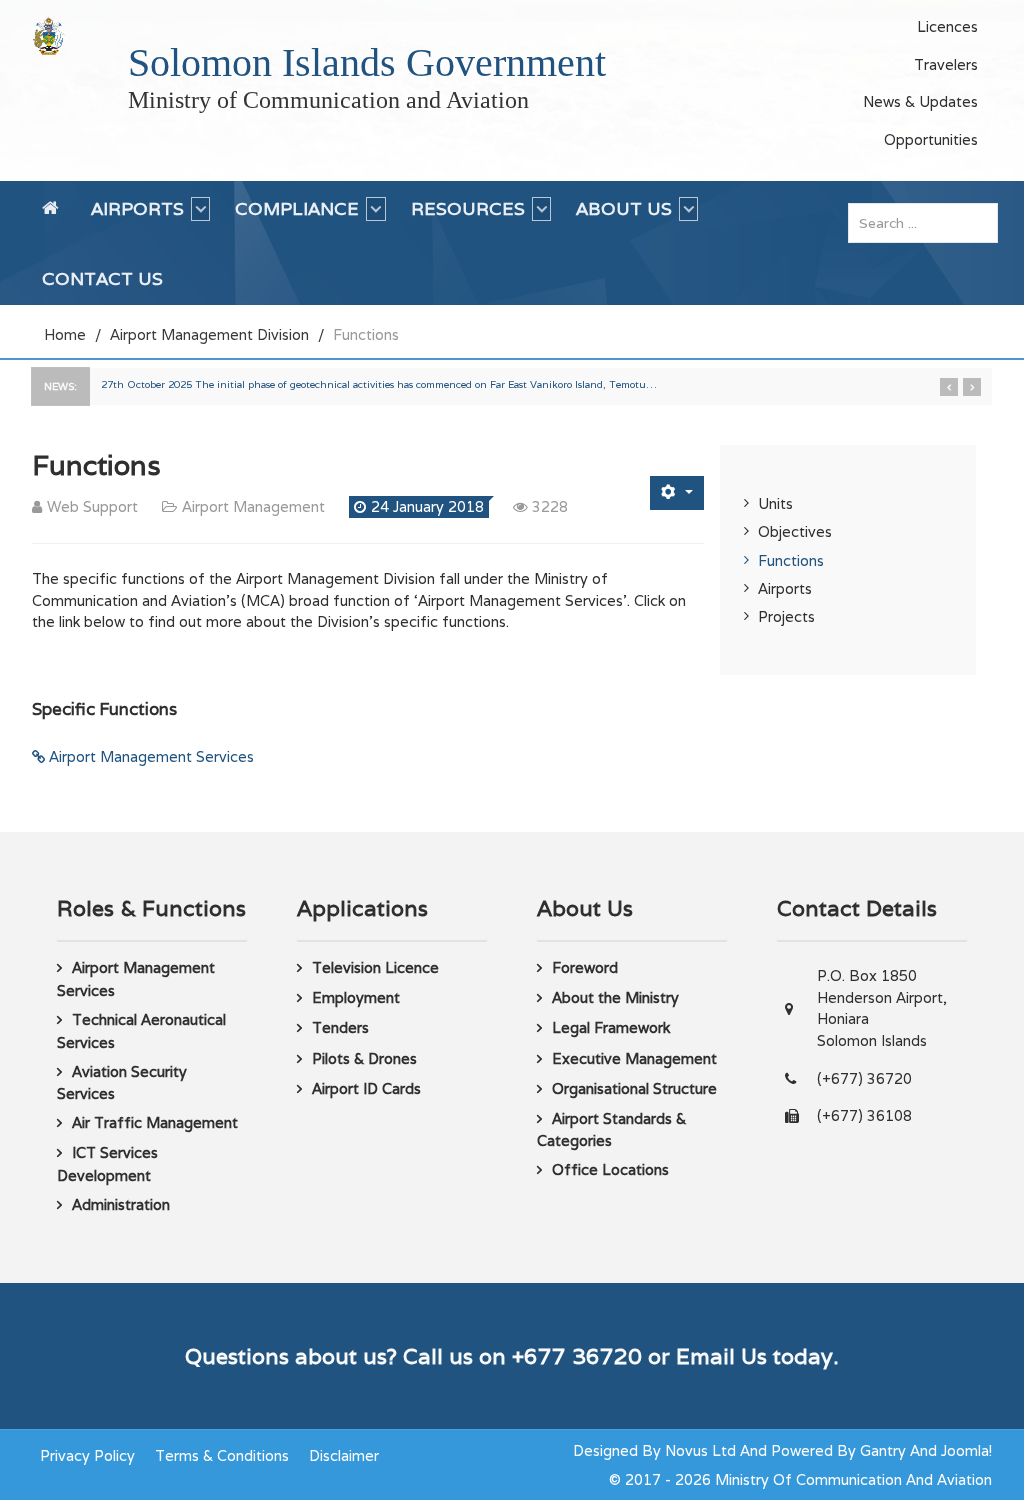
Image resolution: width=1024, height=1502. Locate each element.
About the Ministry (615, 997)
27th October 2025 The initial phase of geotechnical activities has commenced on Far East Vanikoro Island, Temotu (379, 384)
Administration (121, 1204)
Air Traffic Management (155, 1122)
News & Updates (920, 101)
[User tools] (677, 492)
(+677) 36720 (864, 1078)
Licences (947, 26)
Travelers (946, 64)
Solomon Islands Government (367, 62)
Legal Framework (611, 1027)
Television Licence (375, 967)
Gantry (883, 1450)
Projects (786, 616)
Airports (785, 588)
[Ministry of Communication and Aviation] (48, 35)
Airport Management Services (149, 756)
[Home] (54, 217)
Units (775, 503)
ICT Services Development (107, 1164)
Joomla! (966, 1450)
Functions (791, 560)
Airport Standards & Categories (611, 1130)
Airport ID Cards (366, 1088)
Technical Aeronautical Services (141, 1031)
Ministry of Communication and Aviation (328, 100)
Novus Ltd (700, 1450)
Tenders (340, 1027)
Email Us (721, 1356)
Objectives (795, 531)
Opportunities (931, 139)
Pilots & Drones (364, 1058)
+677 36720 (577, 1356)
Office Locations (610, 1169)
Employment (356, 997)
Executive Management (634, 1058)
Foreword (585, 967)
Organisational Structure (634, 1088)
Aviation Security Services (122, 1083)
